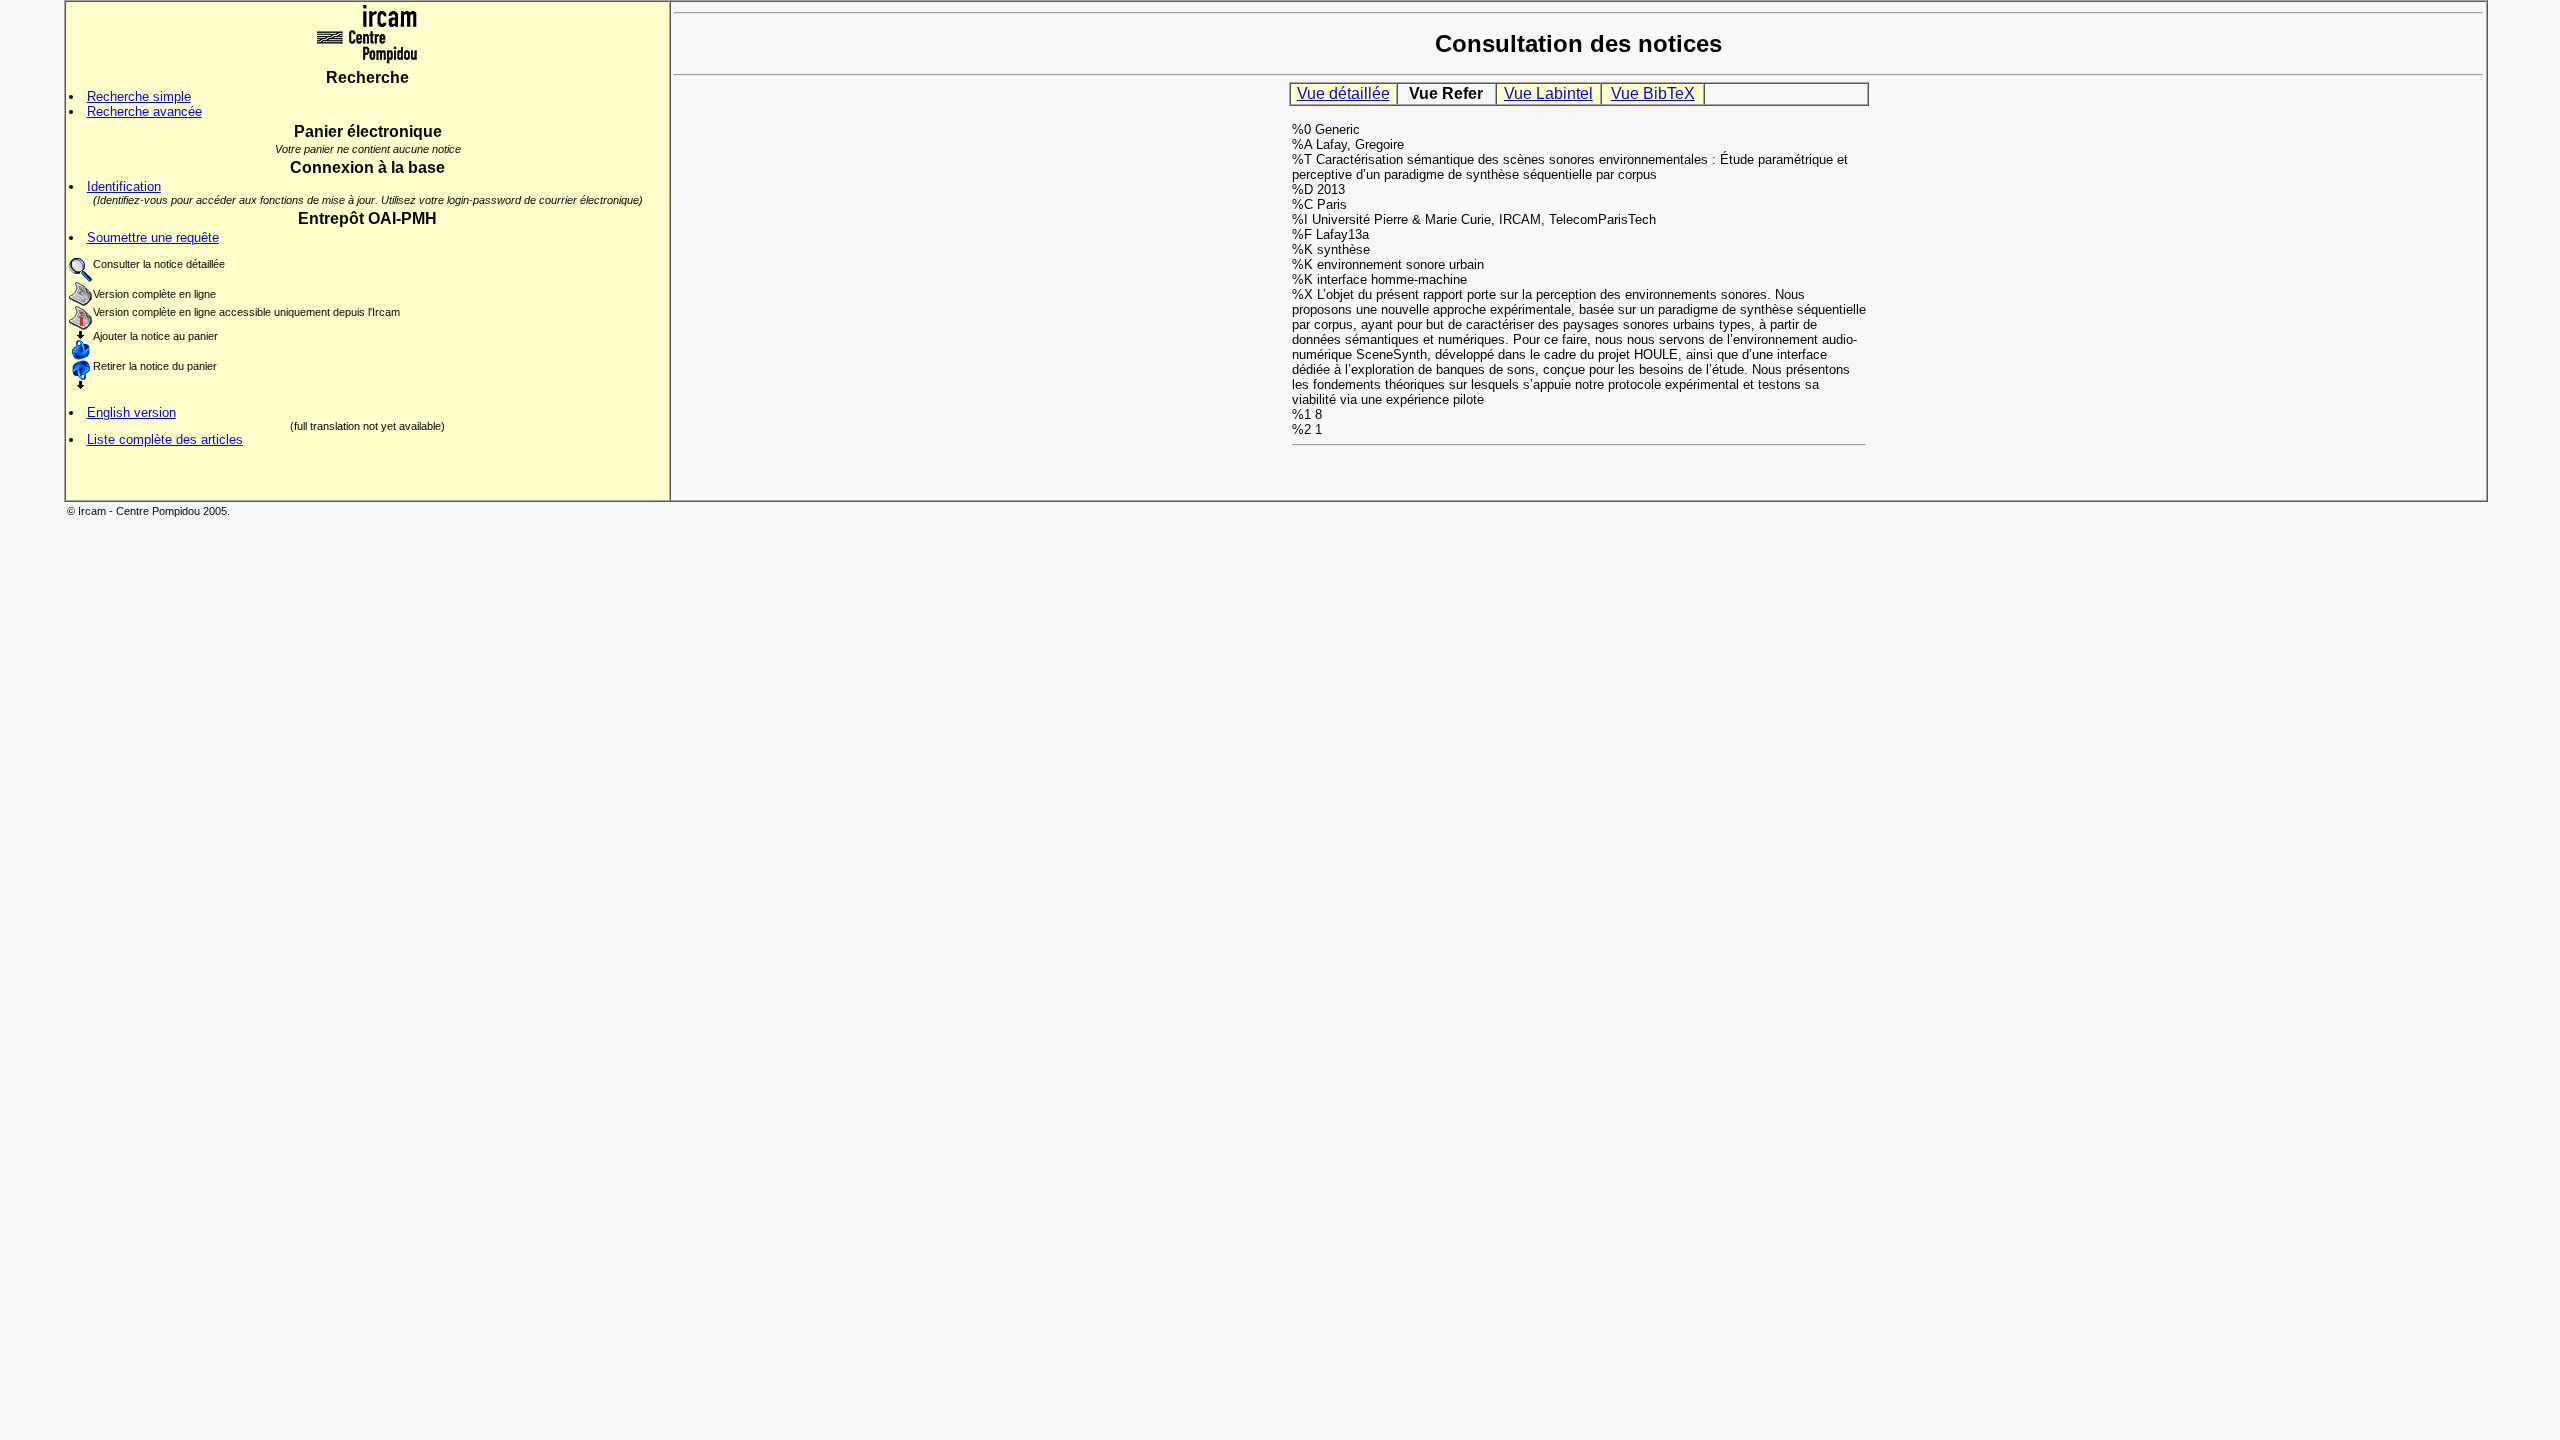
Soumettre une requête (153, 237)
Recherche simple (139, 96)
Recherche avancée (144, 111)
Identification (124, 186)
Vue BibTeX (1653, 93)
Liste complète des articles (165, 439)
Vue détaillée (1343, 93)
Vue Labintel (1548, 93)
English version (131, 412)
